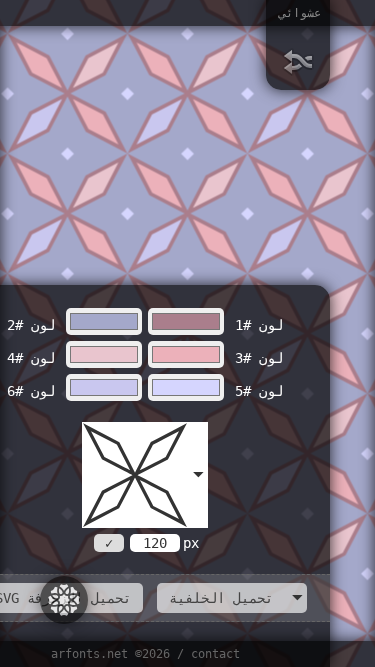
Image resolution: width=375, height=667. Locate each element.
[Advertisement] (170, 167)
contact (215, 654)
